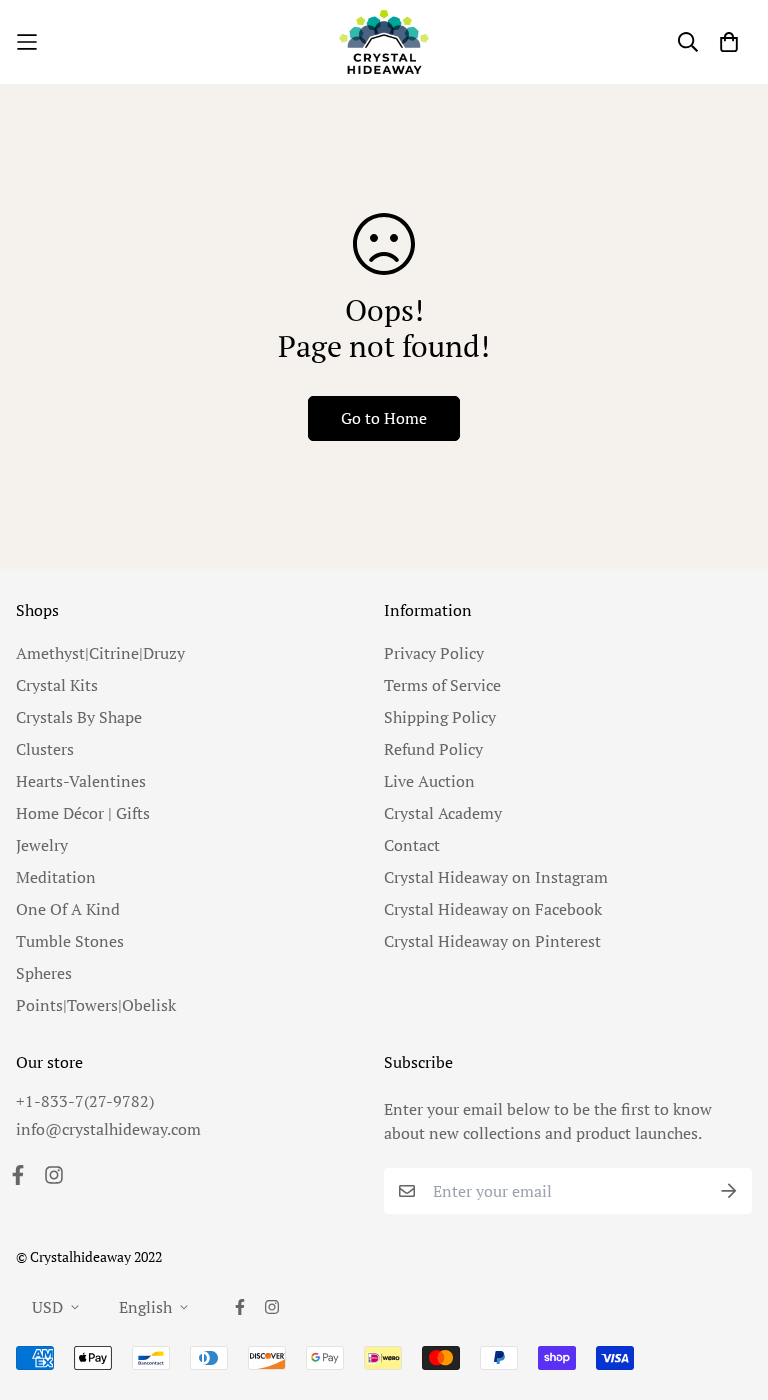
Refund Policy (433, 749)
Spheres (44, 973)
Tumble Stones (70, 941)
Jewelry (42, 845)
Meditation (56, 877)
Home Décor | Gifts (83, 813)
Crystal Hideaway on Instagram (496, 877)
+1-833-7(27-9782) (85, 1101)
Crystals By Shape (79, 717)
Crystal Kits (57, 685)
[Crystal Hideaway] (384, 42)
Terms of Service (442, 685)
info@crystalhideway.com (108, 1129)
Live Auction (429, 781)
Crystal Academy (443, 813)
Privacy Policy (434, 653)
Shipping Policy (440, 717)
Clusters (45, 749)
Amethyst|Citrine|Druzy (100, 653)
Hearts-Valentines (81, 781)
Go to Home (384, 418)
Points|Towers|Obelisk (96, 1005)
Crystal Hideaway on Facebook (493, 909)
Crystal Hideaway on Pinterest (492, 941)
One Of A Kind (68, 909)
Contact (412, 845)
